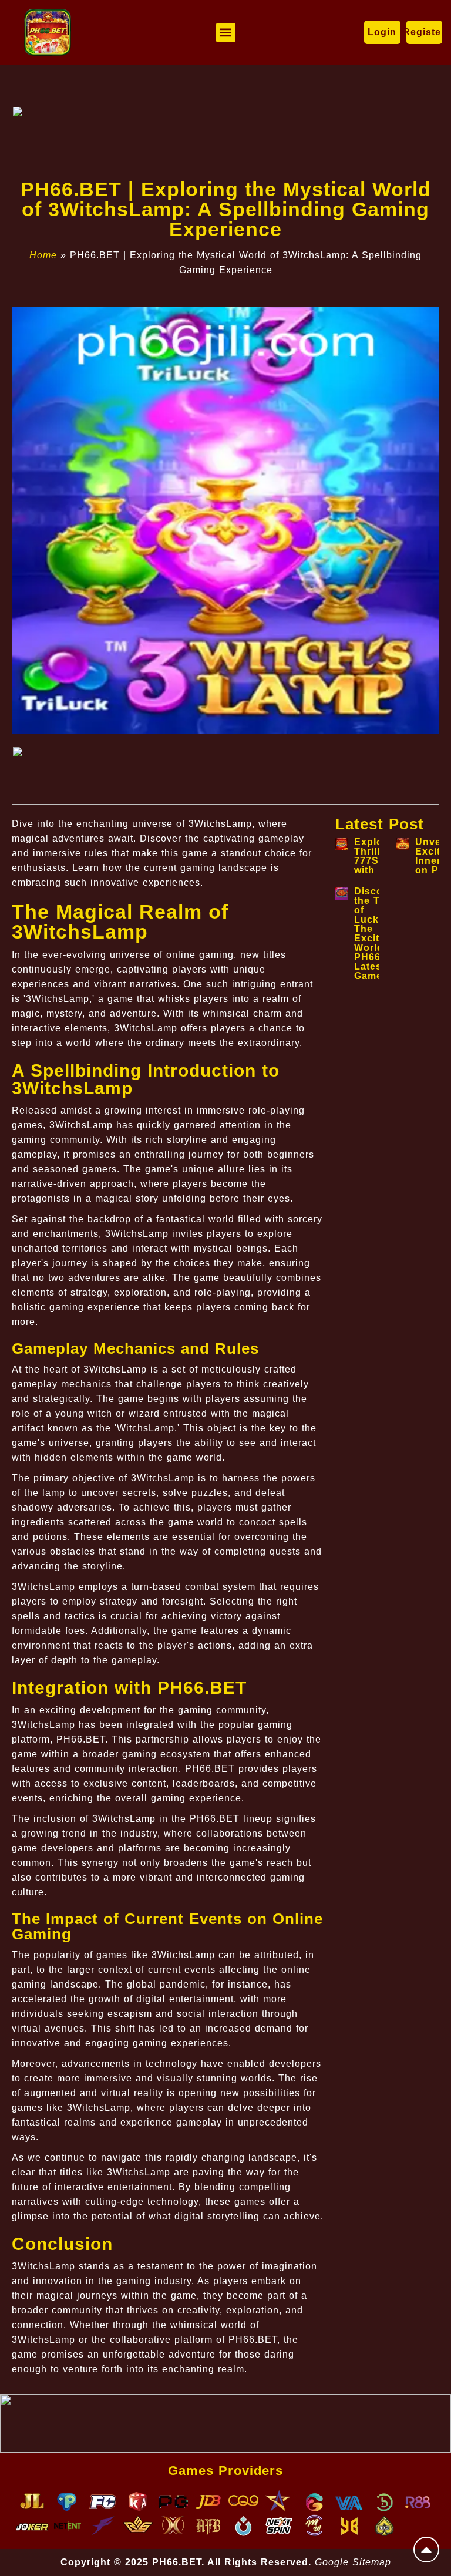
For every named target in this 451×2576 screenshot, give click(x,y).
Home (43, 255)
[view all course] (426, 2550)
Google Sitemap (353, 2562)
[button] (226, 33)
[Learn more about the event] (225, 135)
